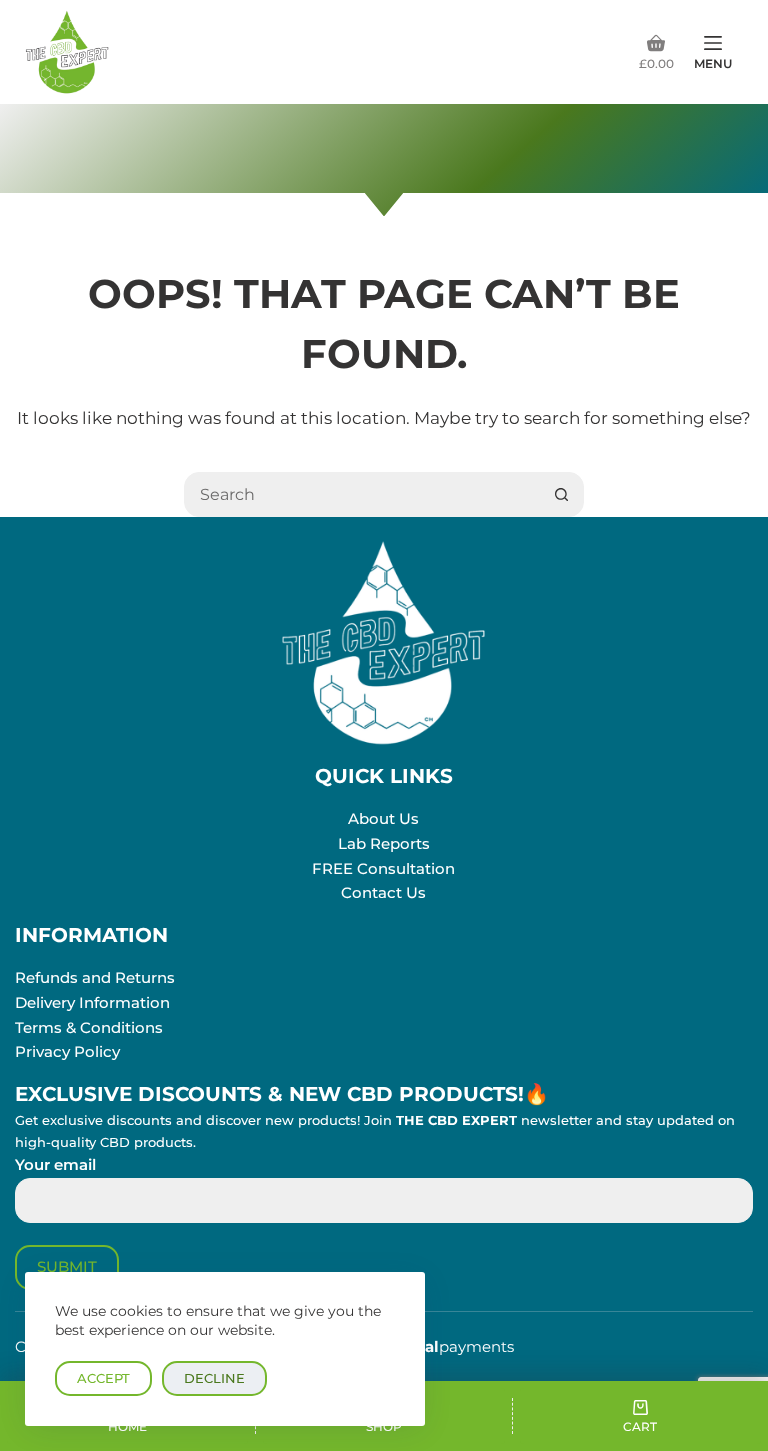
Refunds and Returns (95, 977)
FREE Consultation (383, 868)
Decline (214, 1378)
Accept (103, 1378)
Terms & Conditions (89, 1027)
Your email (55, 1164)
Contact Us (383, 892)
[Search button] (561, 494)
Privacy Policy (67, 1051)
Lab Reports (384, 843)
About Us (383, 818)
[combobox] (362, 494)
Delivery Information (92, 1002)
